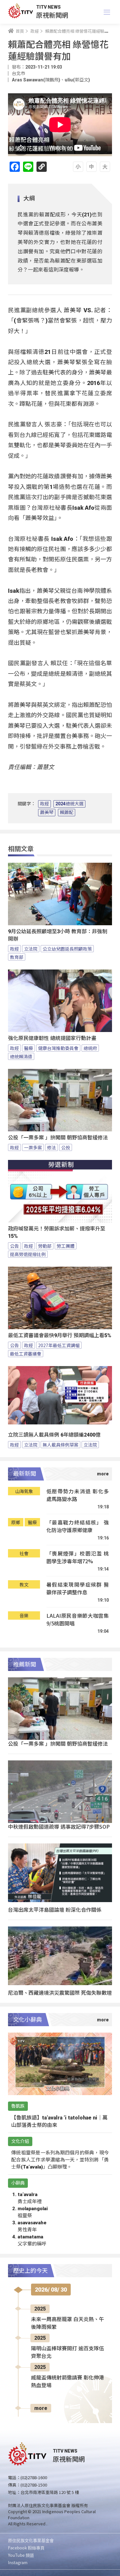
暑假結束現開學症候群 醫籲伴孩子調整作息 (78, 1588)
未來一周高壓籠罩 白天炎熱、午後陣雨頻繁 (68, 2323)
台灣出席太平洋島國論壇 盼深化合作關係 (55, 1909)
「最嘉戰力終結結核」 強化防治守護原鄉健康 (78, 1526)
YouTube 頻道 (21, 2555)
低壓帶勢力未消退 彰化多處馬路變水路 (78, 1495)
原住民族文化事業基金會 (31, 2540)
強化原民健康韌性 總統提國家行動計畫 (52, 1038)
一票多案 (33, 1147)
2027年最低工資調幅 (59, 1345)
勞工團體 (66, 1246)
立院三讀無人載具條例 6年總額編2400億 (54, 1435)
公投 (66, 1147)
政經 (44, 804)
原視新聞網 (52, 15)
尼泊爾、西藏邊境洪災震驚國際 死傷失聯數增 (60, 1993)
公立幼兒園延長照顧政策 (67, 949)
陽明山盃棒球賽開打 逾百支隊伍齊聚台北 (68, 2352)
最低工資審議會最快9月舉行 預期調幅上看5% (60, 1335)
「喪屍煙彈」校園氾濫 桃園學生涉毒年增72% (78, 1557)
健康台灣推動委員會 (58, 1048)
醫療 (28, 1048)
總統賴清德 (21, 1056)
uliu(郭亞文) (77, 80)
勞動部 (45, 1246)
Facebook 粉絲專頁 (26, 2548)
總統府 (90, 1048)
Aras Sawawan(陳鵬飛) (36, 80)
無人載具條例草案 (60, 1445)
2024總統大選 (69, 804)
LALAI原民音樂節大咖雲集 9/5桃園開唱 (78, 1619)
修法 (52, 1147)
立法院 (31, 949)
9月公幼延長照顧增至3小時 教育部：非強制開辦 (58, 935)
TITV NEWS (48, 7)
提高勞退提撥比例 (28, 1254)
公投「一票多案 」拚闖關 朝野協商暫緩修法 (58, 1138)
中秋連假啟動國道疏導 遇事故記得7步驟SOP (59, 1826)
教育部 (17, 957)
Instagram (18, 2562)
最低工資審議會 (26, 1354)
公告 (14, 1246)
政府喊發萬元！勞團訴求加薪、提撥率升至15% (57, 1232)
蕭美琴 (47, 812)
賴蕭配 (67, 812)
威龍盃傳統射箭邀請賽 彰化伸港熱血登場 (68, 2382)
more (41, 2408)
